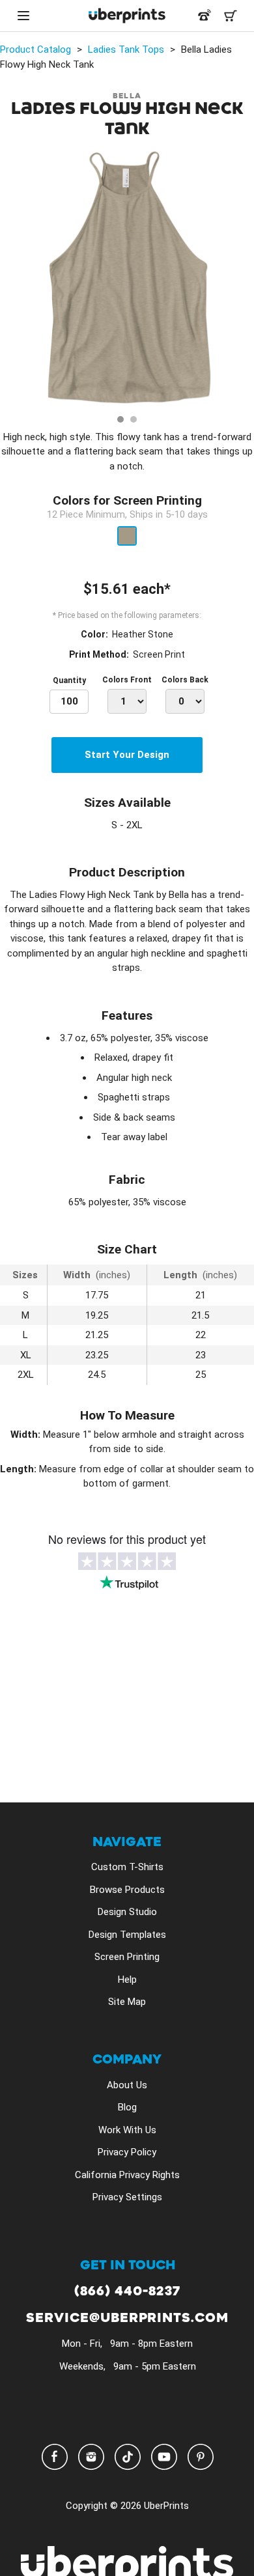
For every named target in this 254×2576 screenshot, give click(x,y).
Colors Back (185, 680)
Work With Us (127, 2130)
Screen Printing (127, 1957)
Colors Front (127, 680)
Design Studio (127, 1912)
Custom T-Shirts (127, 1867)
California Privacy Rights (127, 2175)
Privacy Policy (127, 2152)
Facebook (55, 2457)
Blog (127, 2107)
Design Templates (127, 1935)
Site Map (127, 2002)
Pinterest (201, 2457)
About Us (127, 2085)
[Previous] (14, 280)
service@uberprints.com (127, 2318)
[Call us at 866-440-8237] (205, 16)
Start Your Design (127, 755)
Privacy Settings (127, 2197)
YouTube (164, 2457)
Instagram (91, 2457)
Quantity (69, 680)
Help (127, 1980)
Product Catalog (35, 49)
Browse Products (127, 1890)
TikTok (128, 2457)
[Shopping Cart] (231, 16)
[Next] (240, 280)
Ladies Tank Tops (126, 49)
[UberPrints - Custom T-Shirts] (127, 16)
